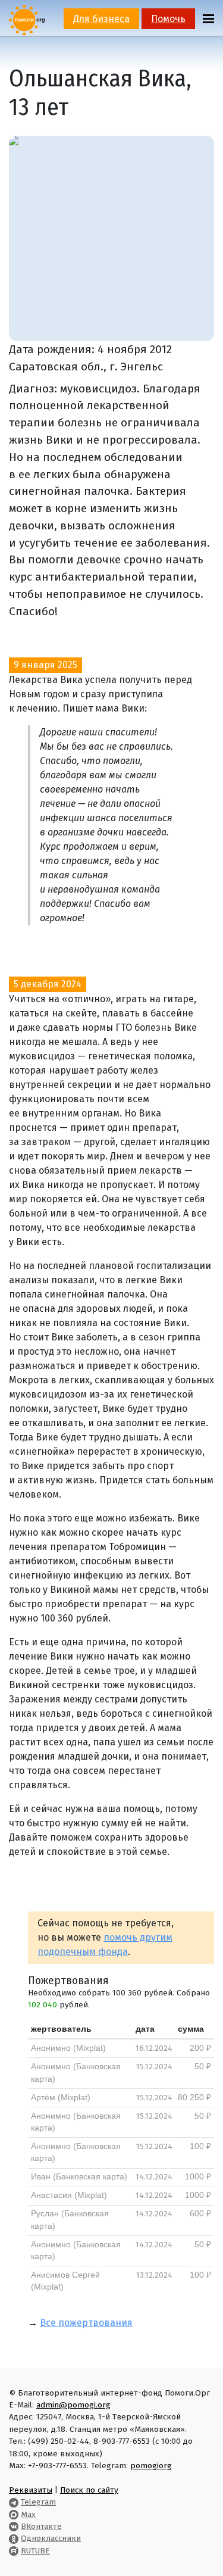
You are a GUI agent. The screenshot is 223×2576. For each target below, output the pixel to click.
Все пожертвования (86, 2323)
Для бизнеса (101, 19)
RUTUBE (35, 2551)
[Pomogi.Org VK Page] (14, 2526)
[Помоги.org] (27, 19)
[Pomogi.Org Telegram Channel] (14, 2502)
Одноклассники (51, 2538)
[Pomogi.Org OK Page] (14, 2538)
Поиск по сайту (89, 2490)
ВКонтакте (41, 2526)
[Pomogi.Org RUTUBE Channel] (14, 2551)
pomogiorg (151, 2466)
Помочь (168, 19)
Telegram (38, 2502)
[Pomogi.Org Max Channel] (14, 2514)
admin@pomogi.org (73, 2405)
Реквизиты (31, 2490)
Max (28, 2514)
